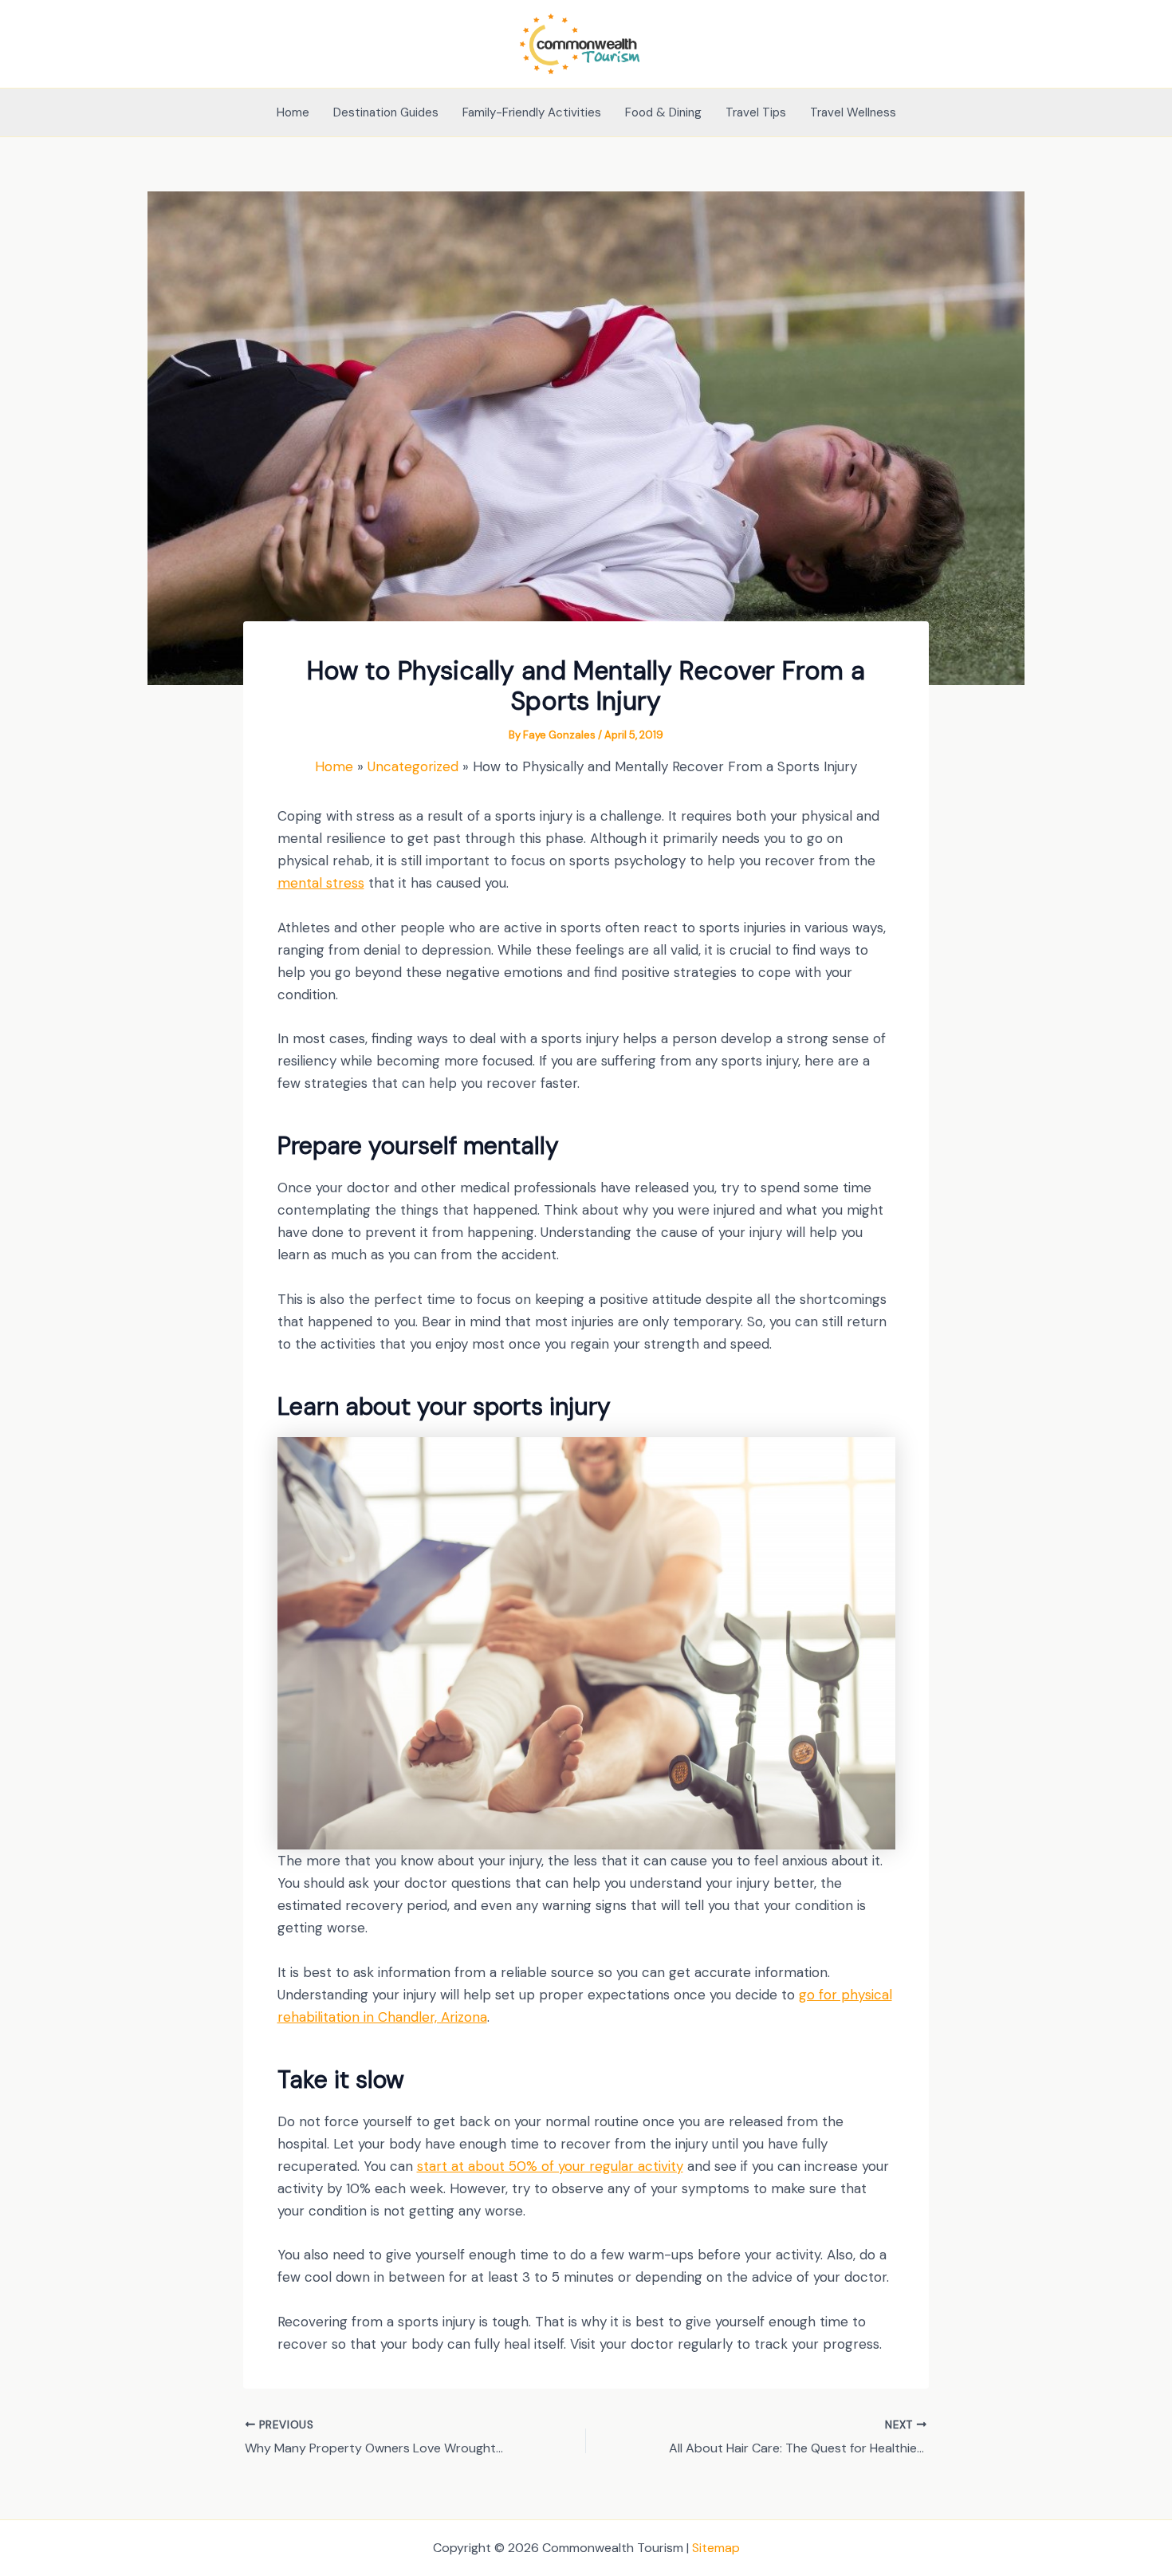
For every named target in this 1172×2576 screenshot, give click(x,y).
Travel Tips (756, 112)
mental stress (321, 883)
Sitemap (716, 2548)
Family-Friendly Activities (532, 112)
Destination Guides (386, 112)
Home (293, 112)
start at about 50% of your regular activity (550, 2166)
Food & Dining (663, 112)
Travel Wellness (853, 112)
